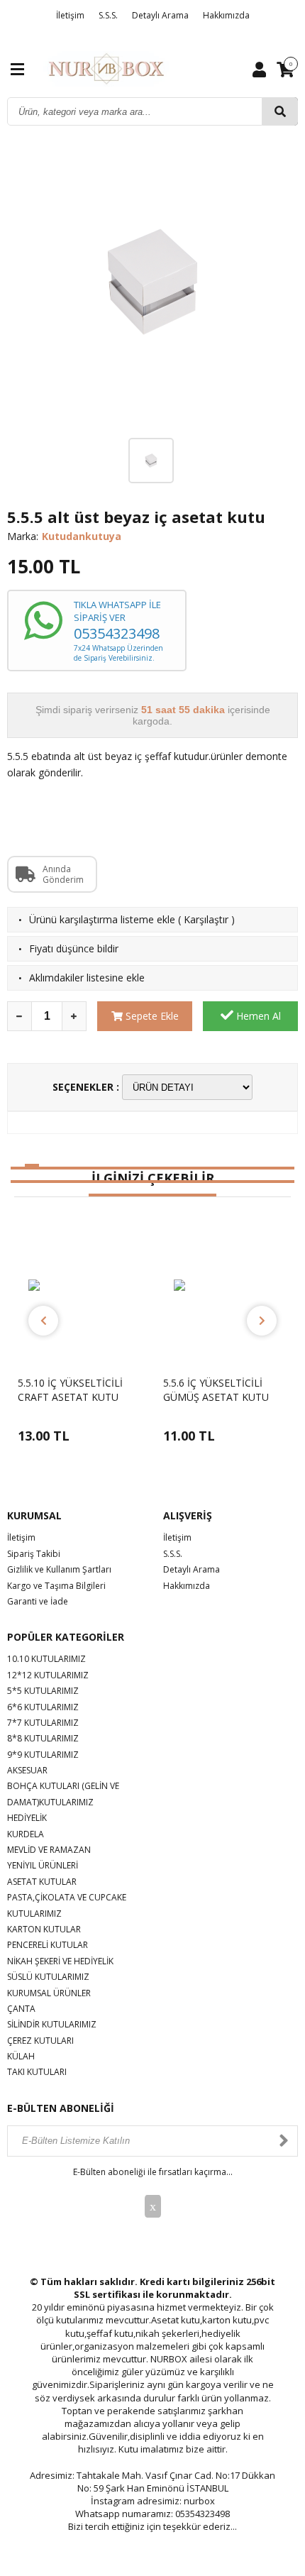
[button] (18, 1168)
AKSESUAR (27, 1770)
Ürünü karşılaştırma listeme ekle (102, 919)
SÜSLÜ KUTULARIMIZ (48, 1977)
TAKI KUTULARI (37, 2072)
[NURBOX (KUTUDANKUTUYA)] (106, 68)
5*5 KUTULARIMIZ (43, 1691)
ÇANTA (21, 2009)
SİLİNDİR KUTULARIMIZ (52, 2024)
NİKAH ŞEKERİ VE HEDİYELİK (60, 1961)
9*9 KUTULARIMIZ (43, 1755)
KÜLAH (21, 2056)
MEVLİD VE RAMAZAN (49, 1850)
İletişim (70, 15)
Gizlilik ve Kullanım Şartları (59, 1569)
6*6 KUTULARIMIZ (43, 1707)
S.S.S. (108, 15)
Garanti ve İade (38, 1601)
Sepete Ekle (151, 1016)
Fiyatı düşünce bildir (74, 948)
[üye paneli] (259, 69)
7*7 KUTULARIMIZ (43, 1723)
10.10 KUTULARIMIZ (46, 1659)
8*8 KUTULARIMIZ (43, 1738)
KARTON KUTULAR (44, 1929)
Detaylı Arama (160, 15)
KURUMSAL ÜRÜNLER (49, 1993)
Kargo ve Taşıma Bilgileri (56, 1586)
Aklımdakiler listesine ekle (87, 978)
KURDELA (26, 1834)
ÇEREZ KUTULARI (40, 2041)
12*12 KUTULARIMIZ (48, 1675)
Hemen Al (257, 1016)
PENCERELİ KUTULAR (48, 1945)
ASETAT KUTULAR (42, 1882)
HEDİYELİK (27, 1818)
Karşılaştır (206, 919)
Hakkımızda (226, 15)
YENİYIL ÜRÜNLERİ (43, 1865)
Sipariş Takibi (34, 1554)
